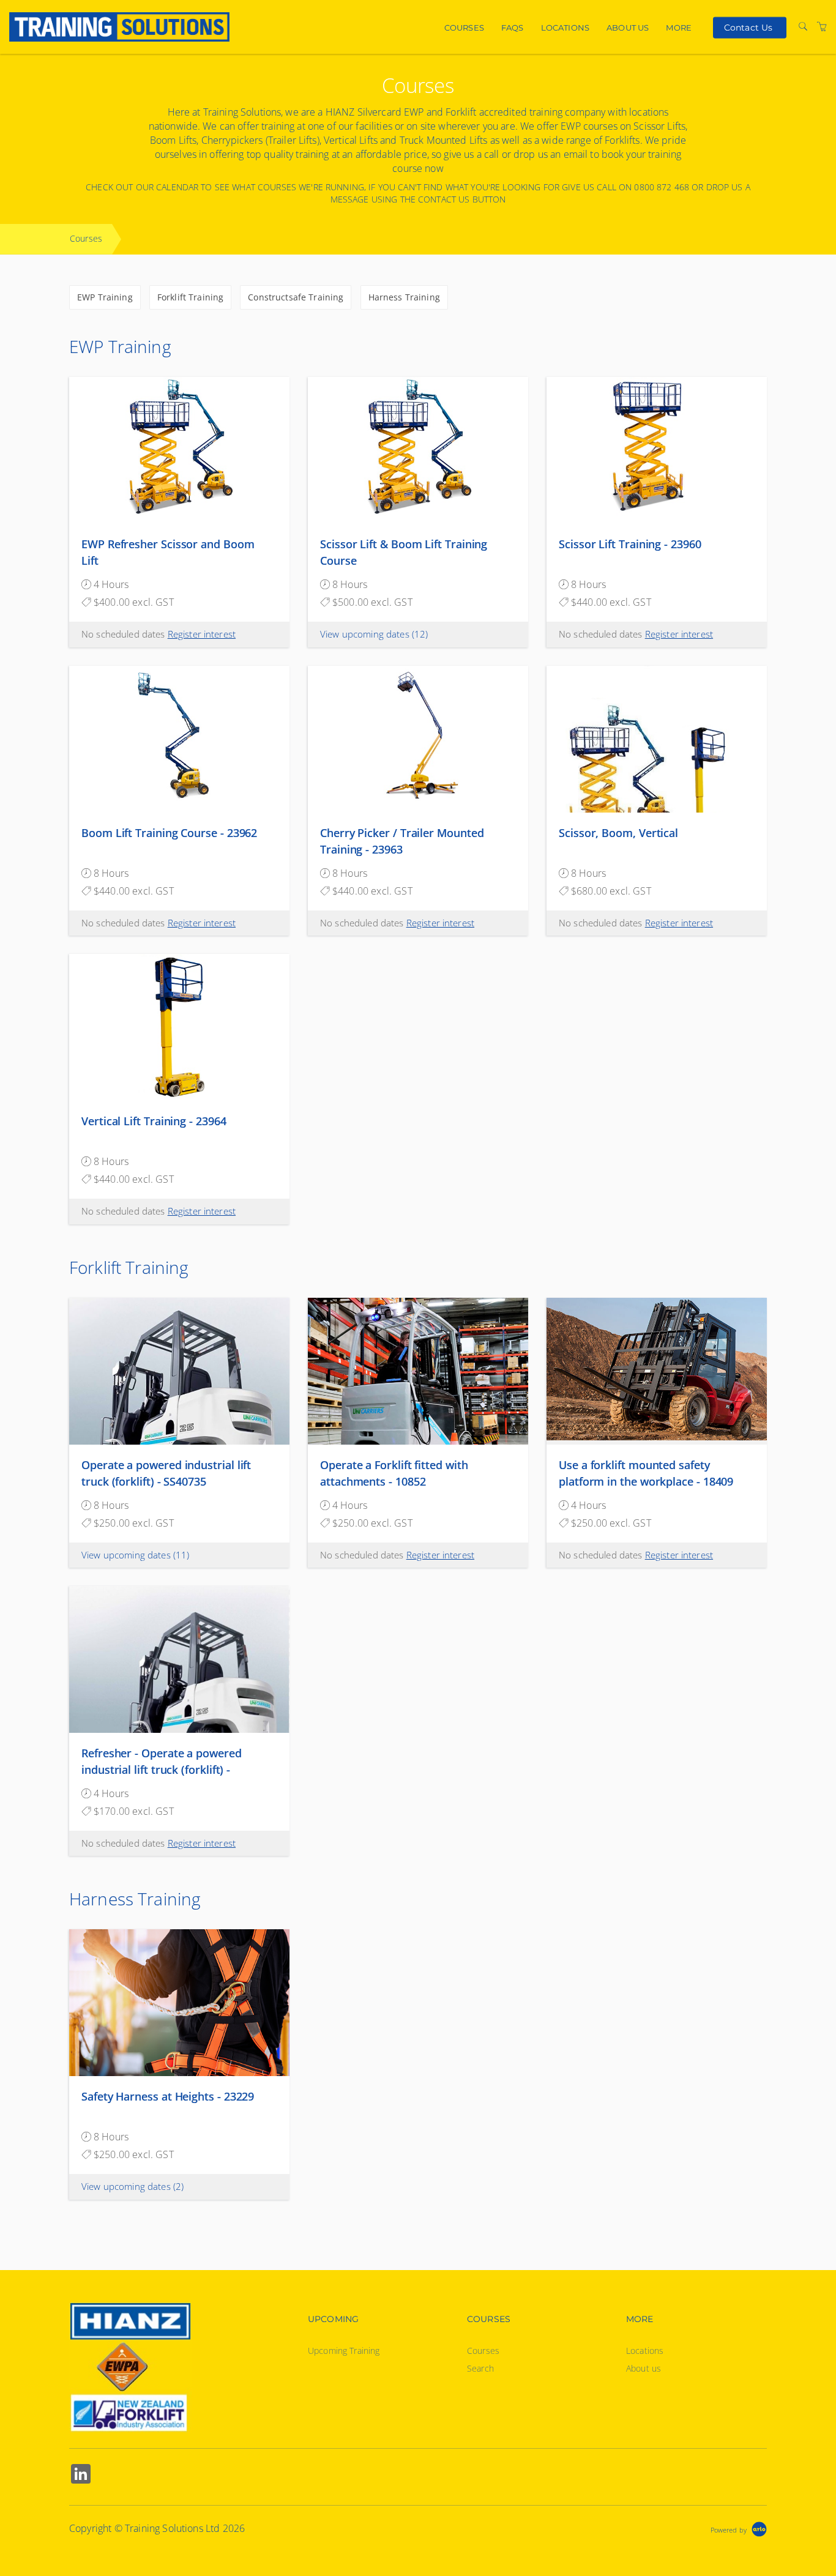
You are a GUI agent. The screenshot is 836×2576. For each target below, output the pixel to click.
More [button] (679, 28)
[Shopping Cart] (822, 27)
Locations (565, 28)
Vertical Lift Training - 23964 (154, 1121)
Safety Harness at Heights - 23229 (168, 2096)
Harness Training (404, 297)
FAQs (513, 28)
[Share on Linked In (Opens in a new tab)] (81, 2475)
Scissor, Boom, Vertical (618, 833)
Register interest (202, 634)
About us (628, 28)
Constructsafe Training (296, 297)
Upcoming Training (344, 2351)
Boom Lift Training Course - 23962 (169, 833)
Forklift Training (190, 297)
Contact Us (748, 27)
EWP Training (105, 297)
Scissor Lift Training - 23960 (630, 544)
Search (480, 2368)
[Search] (803, 27)
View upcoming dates (374, 634)
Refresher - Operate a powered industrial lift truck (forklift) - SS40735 (162, 1770)
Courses (464, 28)
